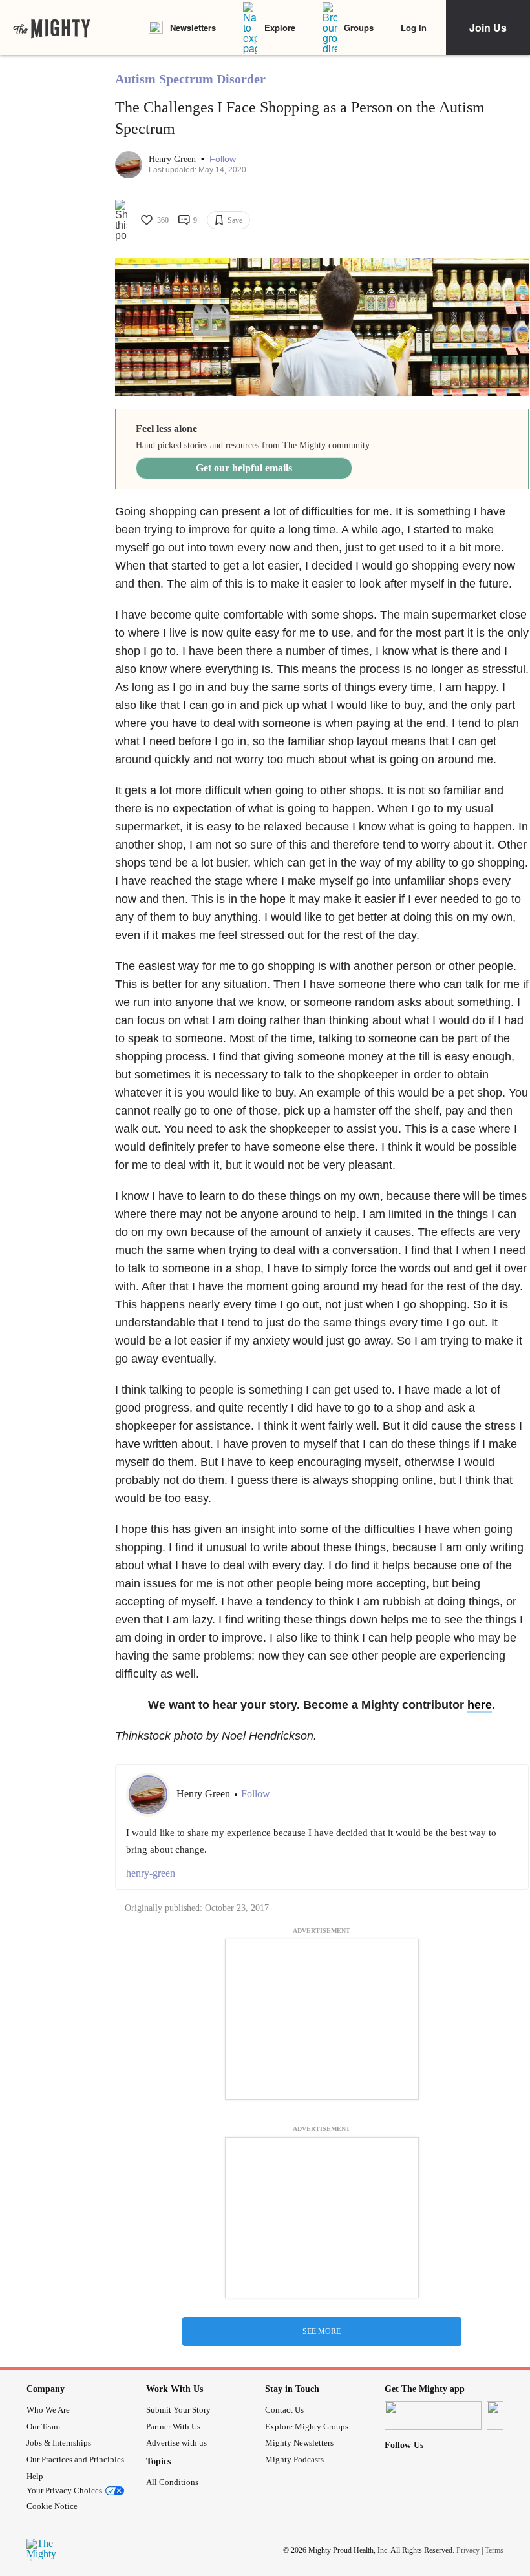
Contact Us (284, 2410)
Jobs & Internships (59, 2443)
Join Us (488, 27)
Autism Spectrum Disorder (190, 79)
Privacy (468, 2550)
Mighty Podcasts (294, 2459)
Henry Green (174, 159)
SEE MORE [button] (322, 2331)
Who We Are (48, 2410)
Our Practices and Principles (75, 2459)
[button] (223, 159)
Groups (359, 27)
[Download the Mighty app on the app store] (433, 2416)
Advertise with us (176, 2443)
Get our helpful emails (244, 468)
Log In (414, 27)
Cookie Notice (52, 2506)
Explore (280, 27)
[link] (52, 28)
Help (35, 2476)
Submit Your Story (178, 2410)
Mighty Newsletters (299, 2443)
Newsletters (193, 27)
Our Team (43, 2427)
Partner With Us (173, 2427)
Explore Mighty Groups (307, 2427)
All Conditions (172, 2482)
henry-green (151, 1873)
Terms (494, 2550)
